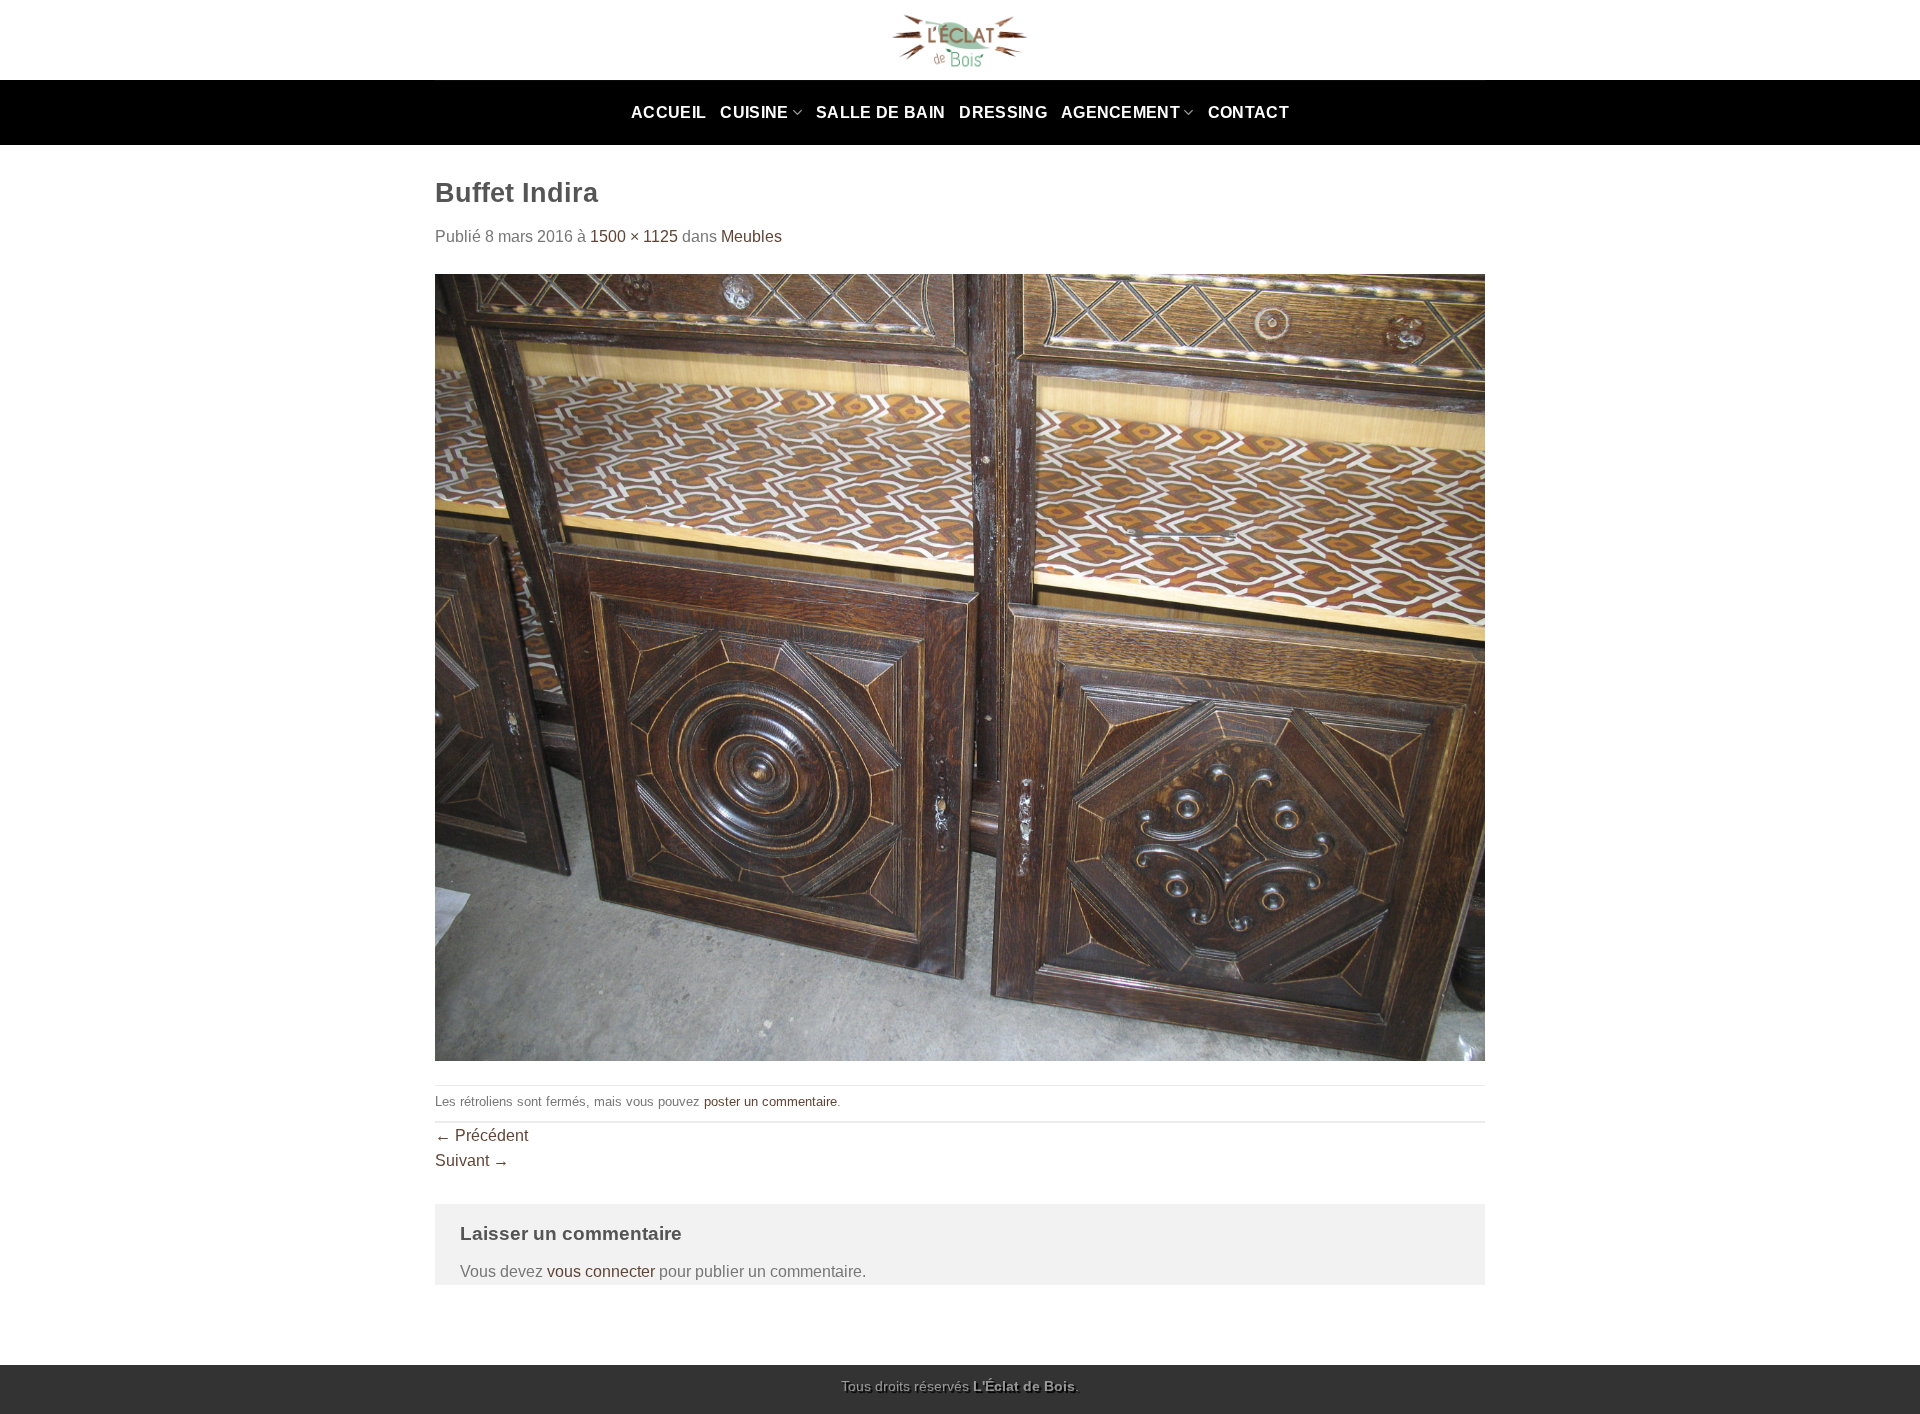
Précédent (481, 1135)
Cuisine (754, 112)
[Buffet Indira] (960, 666)
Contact (1248, 112)
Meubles (751, 236)
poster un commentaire (770, 1101)
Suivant (472, 1160)
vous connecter (601, 1271)
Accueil (668, 112)
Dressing (1003, 112)
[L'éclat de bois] (960, 40)
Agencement (1120, 112)
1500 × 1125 (634, 236)
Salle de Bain (880, 112)
